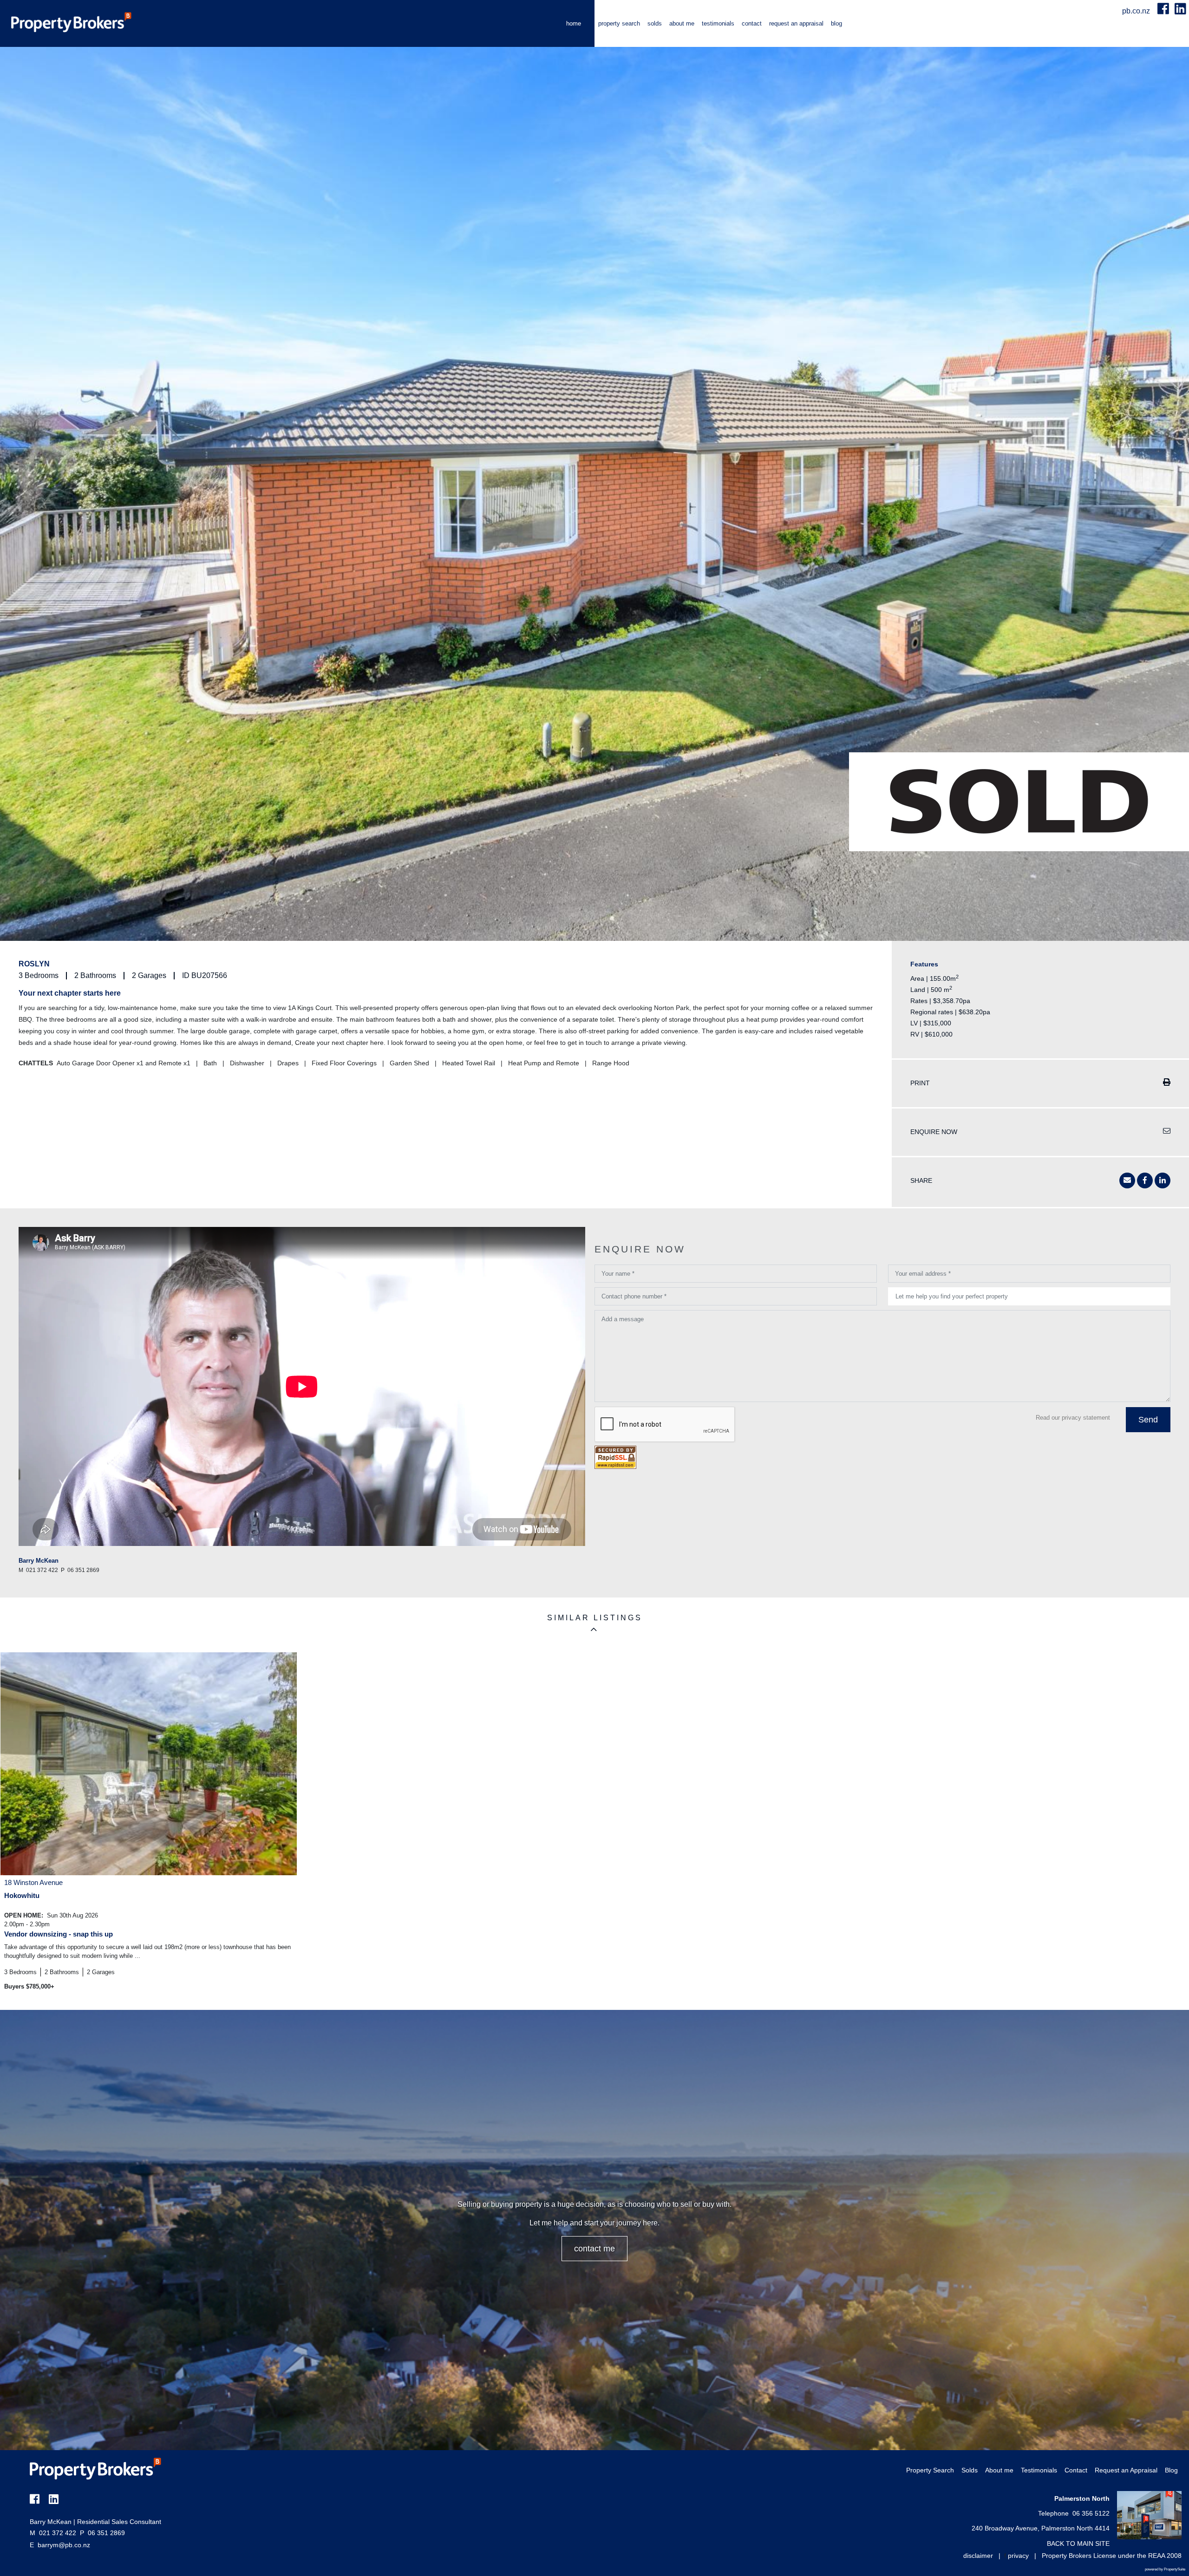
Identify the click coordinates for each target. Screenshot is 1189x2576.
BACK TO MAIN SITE (1078, 2543)
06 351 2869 (102, 2533)
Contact (752, 23)
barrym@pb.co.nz (64, 2545)
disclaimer (978, 2556)
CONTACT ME (594, 2249)
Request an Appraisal (796, 23)
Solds (655, 23)
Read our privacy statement (1073, 1418)
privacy (1018, 2556)
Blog (836, 23)
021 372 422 (53, 2533)
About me (682, 23)
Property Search (619, 23)
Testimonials (718, 23)
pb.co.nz (1137, 11)
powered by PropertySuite (1165, 2569)
